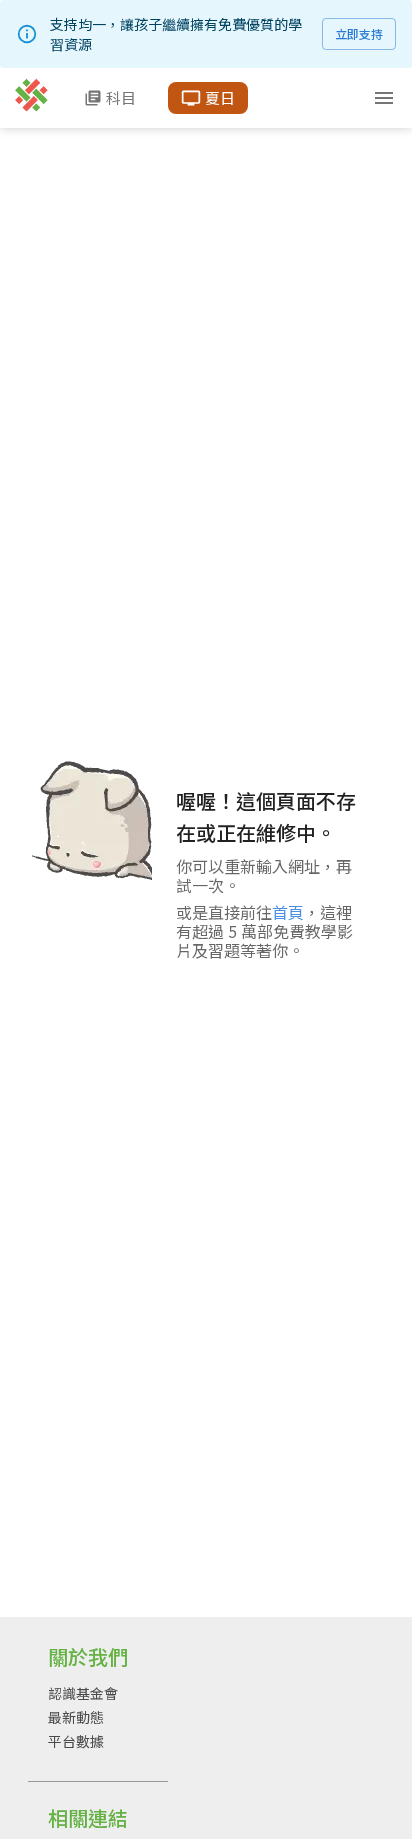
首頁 (288, 912)
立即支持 (359, 33)
